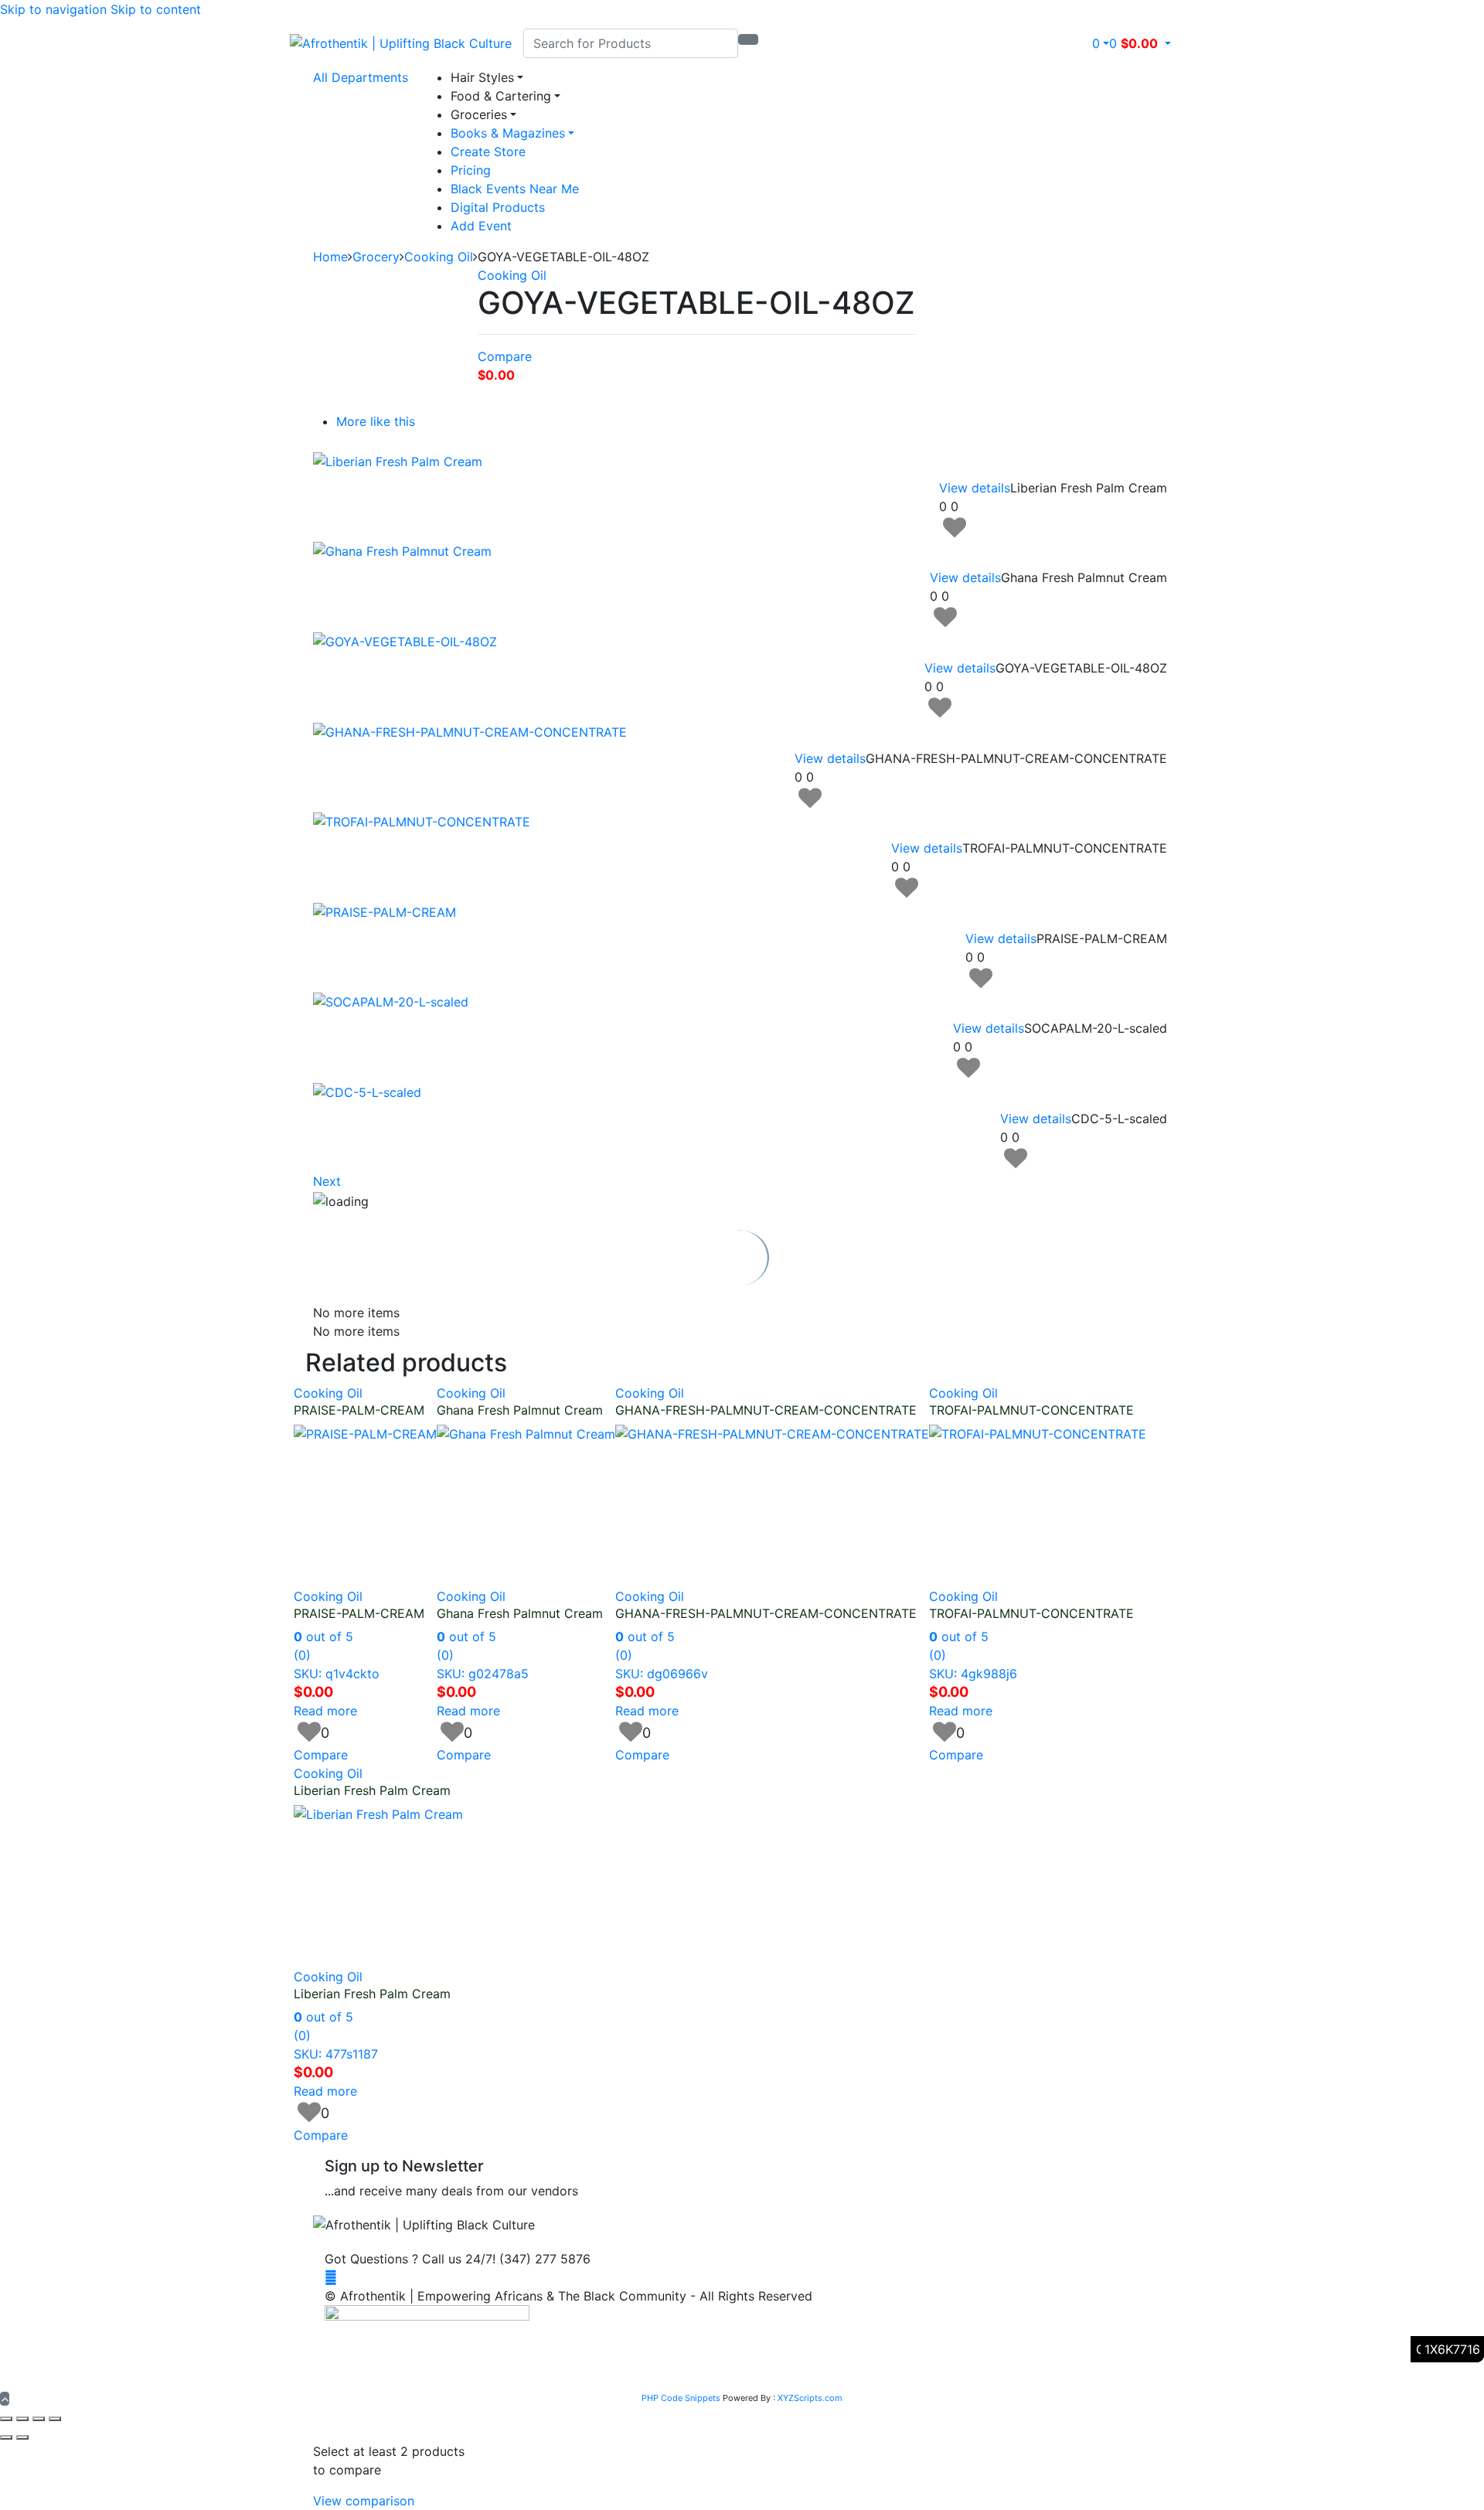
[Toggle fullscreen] (22, 2419)
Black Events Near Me (515, 189)
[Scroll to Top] (5, 2399)
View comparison (364, 2501)
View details (975, 488)
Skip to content (156, 9)
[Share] (39, 2419)
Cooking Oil (439, 257)
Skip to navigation (53, 9)
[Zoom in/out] (6, 2419)
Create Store (488, 152)
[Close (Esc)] (55, 2419)
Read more (325, 1711)
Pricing (471, 170)
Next (327, 1181)
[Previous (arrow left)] (6, 2437)
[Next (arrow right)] (22, 2437)
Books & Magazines (508, 133)
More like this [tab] (376, 421)
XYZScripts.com (810, 2398)
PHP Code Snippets (681, 2398)
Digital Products (498, 207)
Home (330, 257)
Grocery (376, 257)
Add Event (481, 226)
